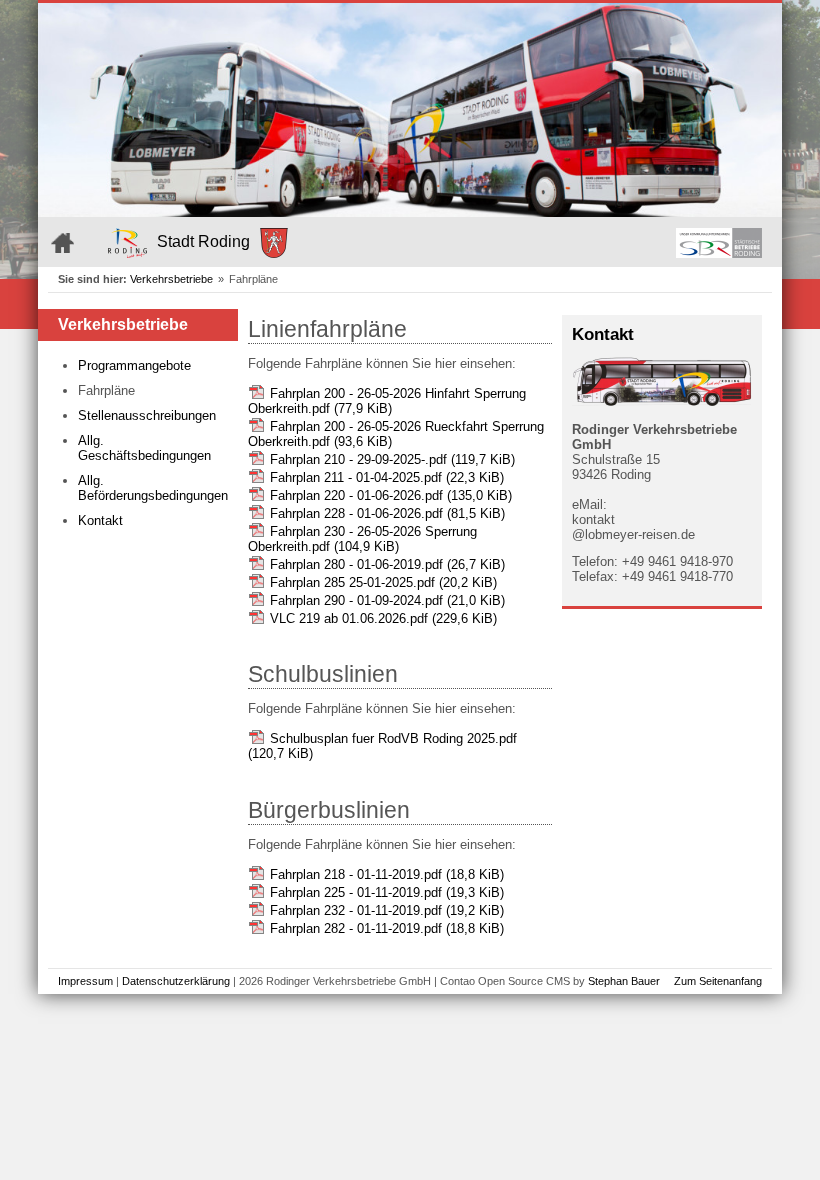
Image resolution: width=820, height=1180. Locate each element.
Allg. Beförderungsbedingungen (153, 488)
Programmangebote (134, 365)
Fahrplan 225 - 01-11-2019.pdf (387, 892)
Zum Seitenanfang (718, 981)
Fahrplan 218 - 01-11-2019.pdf (387, 874)
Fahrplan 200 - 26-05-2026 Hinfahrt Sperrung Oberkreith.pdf (387, 401)
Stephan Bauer (624, 981)
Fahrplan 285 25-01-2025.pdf (383, 582)
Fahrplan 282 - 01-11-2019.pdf (387, 928)
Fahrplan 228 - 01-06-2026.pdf (387, 513)
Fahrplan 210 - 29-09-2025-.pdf (392, 459)
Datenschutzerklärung (176, 981)
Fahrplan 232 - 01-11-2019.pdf (387, 910)
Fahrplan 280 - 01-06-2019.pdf (387, 564)
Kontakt (100, 520)
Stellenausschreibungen (147, 415)
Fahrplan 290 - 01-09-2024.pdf (387, 600)
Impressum (85, 981)
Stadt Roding (203, 241)
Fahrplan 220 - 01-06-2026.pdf (391, 495)
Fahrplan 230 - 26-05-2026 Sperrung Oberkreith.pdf (362, 539)
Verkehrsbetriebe (171, 279)
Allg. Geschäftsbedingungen (144, 448)
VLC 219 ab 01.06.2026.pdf (383, 618)
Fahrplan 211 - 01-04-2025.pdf (387, 477)
